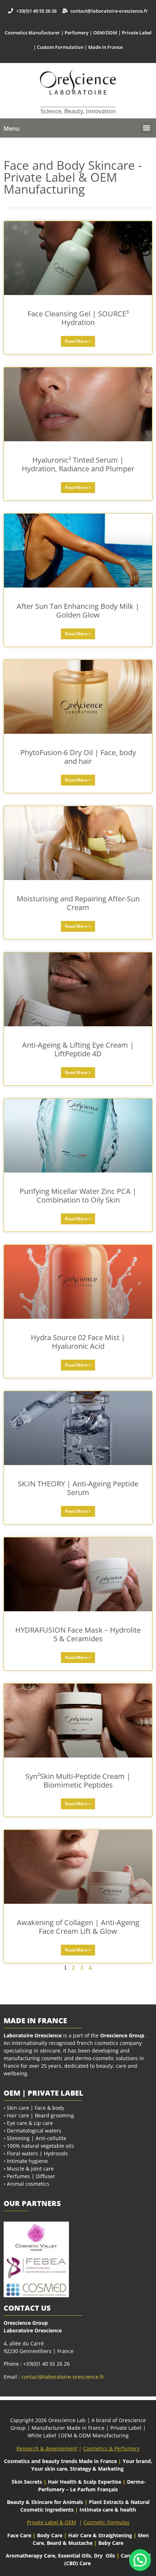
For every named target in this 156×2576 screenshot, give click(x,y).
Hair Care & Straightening (101, 2535)
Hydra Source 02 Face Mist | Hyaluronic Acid (78, 1342)
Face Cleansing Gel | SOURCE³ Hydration (78, 318)
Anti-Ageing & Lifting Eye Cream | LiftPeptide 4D (78, 1049)
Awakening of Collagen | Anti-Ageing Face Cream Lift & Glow (78, 1927)
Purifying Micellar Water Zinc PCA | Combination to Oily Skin (78, 1196)
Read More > (78, 341)
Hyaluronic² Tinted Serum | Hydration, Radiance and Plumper (78, 464)
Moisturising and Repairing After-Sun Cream (78, 903)
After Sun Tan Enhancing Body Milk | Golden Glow (78, 611)
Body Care (50, 2535)
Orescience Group (122, 2035)
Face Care (20, 2535)
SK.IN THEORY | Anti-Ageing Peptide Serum (78, 1488)
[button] (146, 128)
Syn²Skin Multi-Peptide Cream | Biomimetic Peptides (78, 1781)
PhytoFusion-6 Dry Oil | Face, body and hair (78, 757)
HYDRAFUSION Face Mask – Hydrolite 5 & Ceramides (78, 1634)
